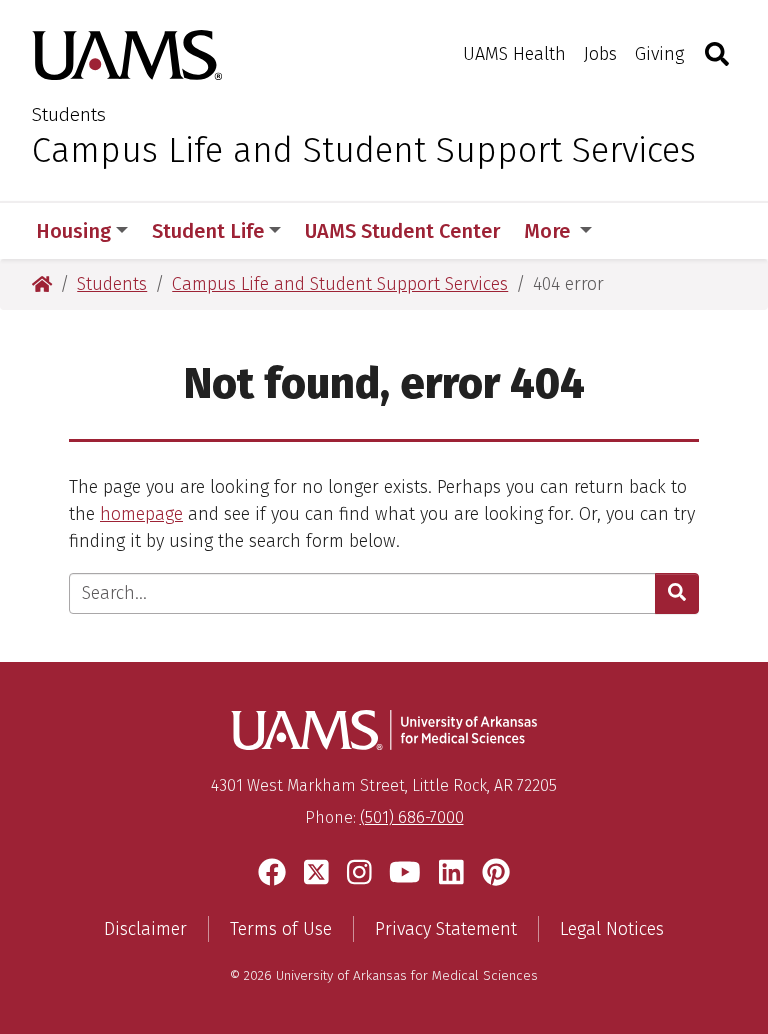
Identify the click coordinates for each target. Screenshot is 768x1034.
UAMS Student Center (402, 231)
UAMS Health (514, 54)
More (549, 231)
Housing (73, 231)
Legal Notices (612, 929)
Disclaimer (145, 929)
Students (69, 114)
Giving (659, 54)
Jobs (600, 54)
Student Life (208, 231)
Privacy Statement (446, 929)
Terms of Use (281, 929)
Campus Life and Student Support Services (364, 150)
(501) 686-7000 (412, 817)
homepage (141, 514)
